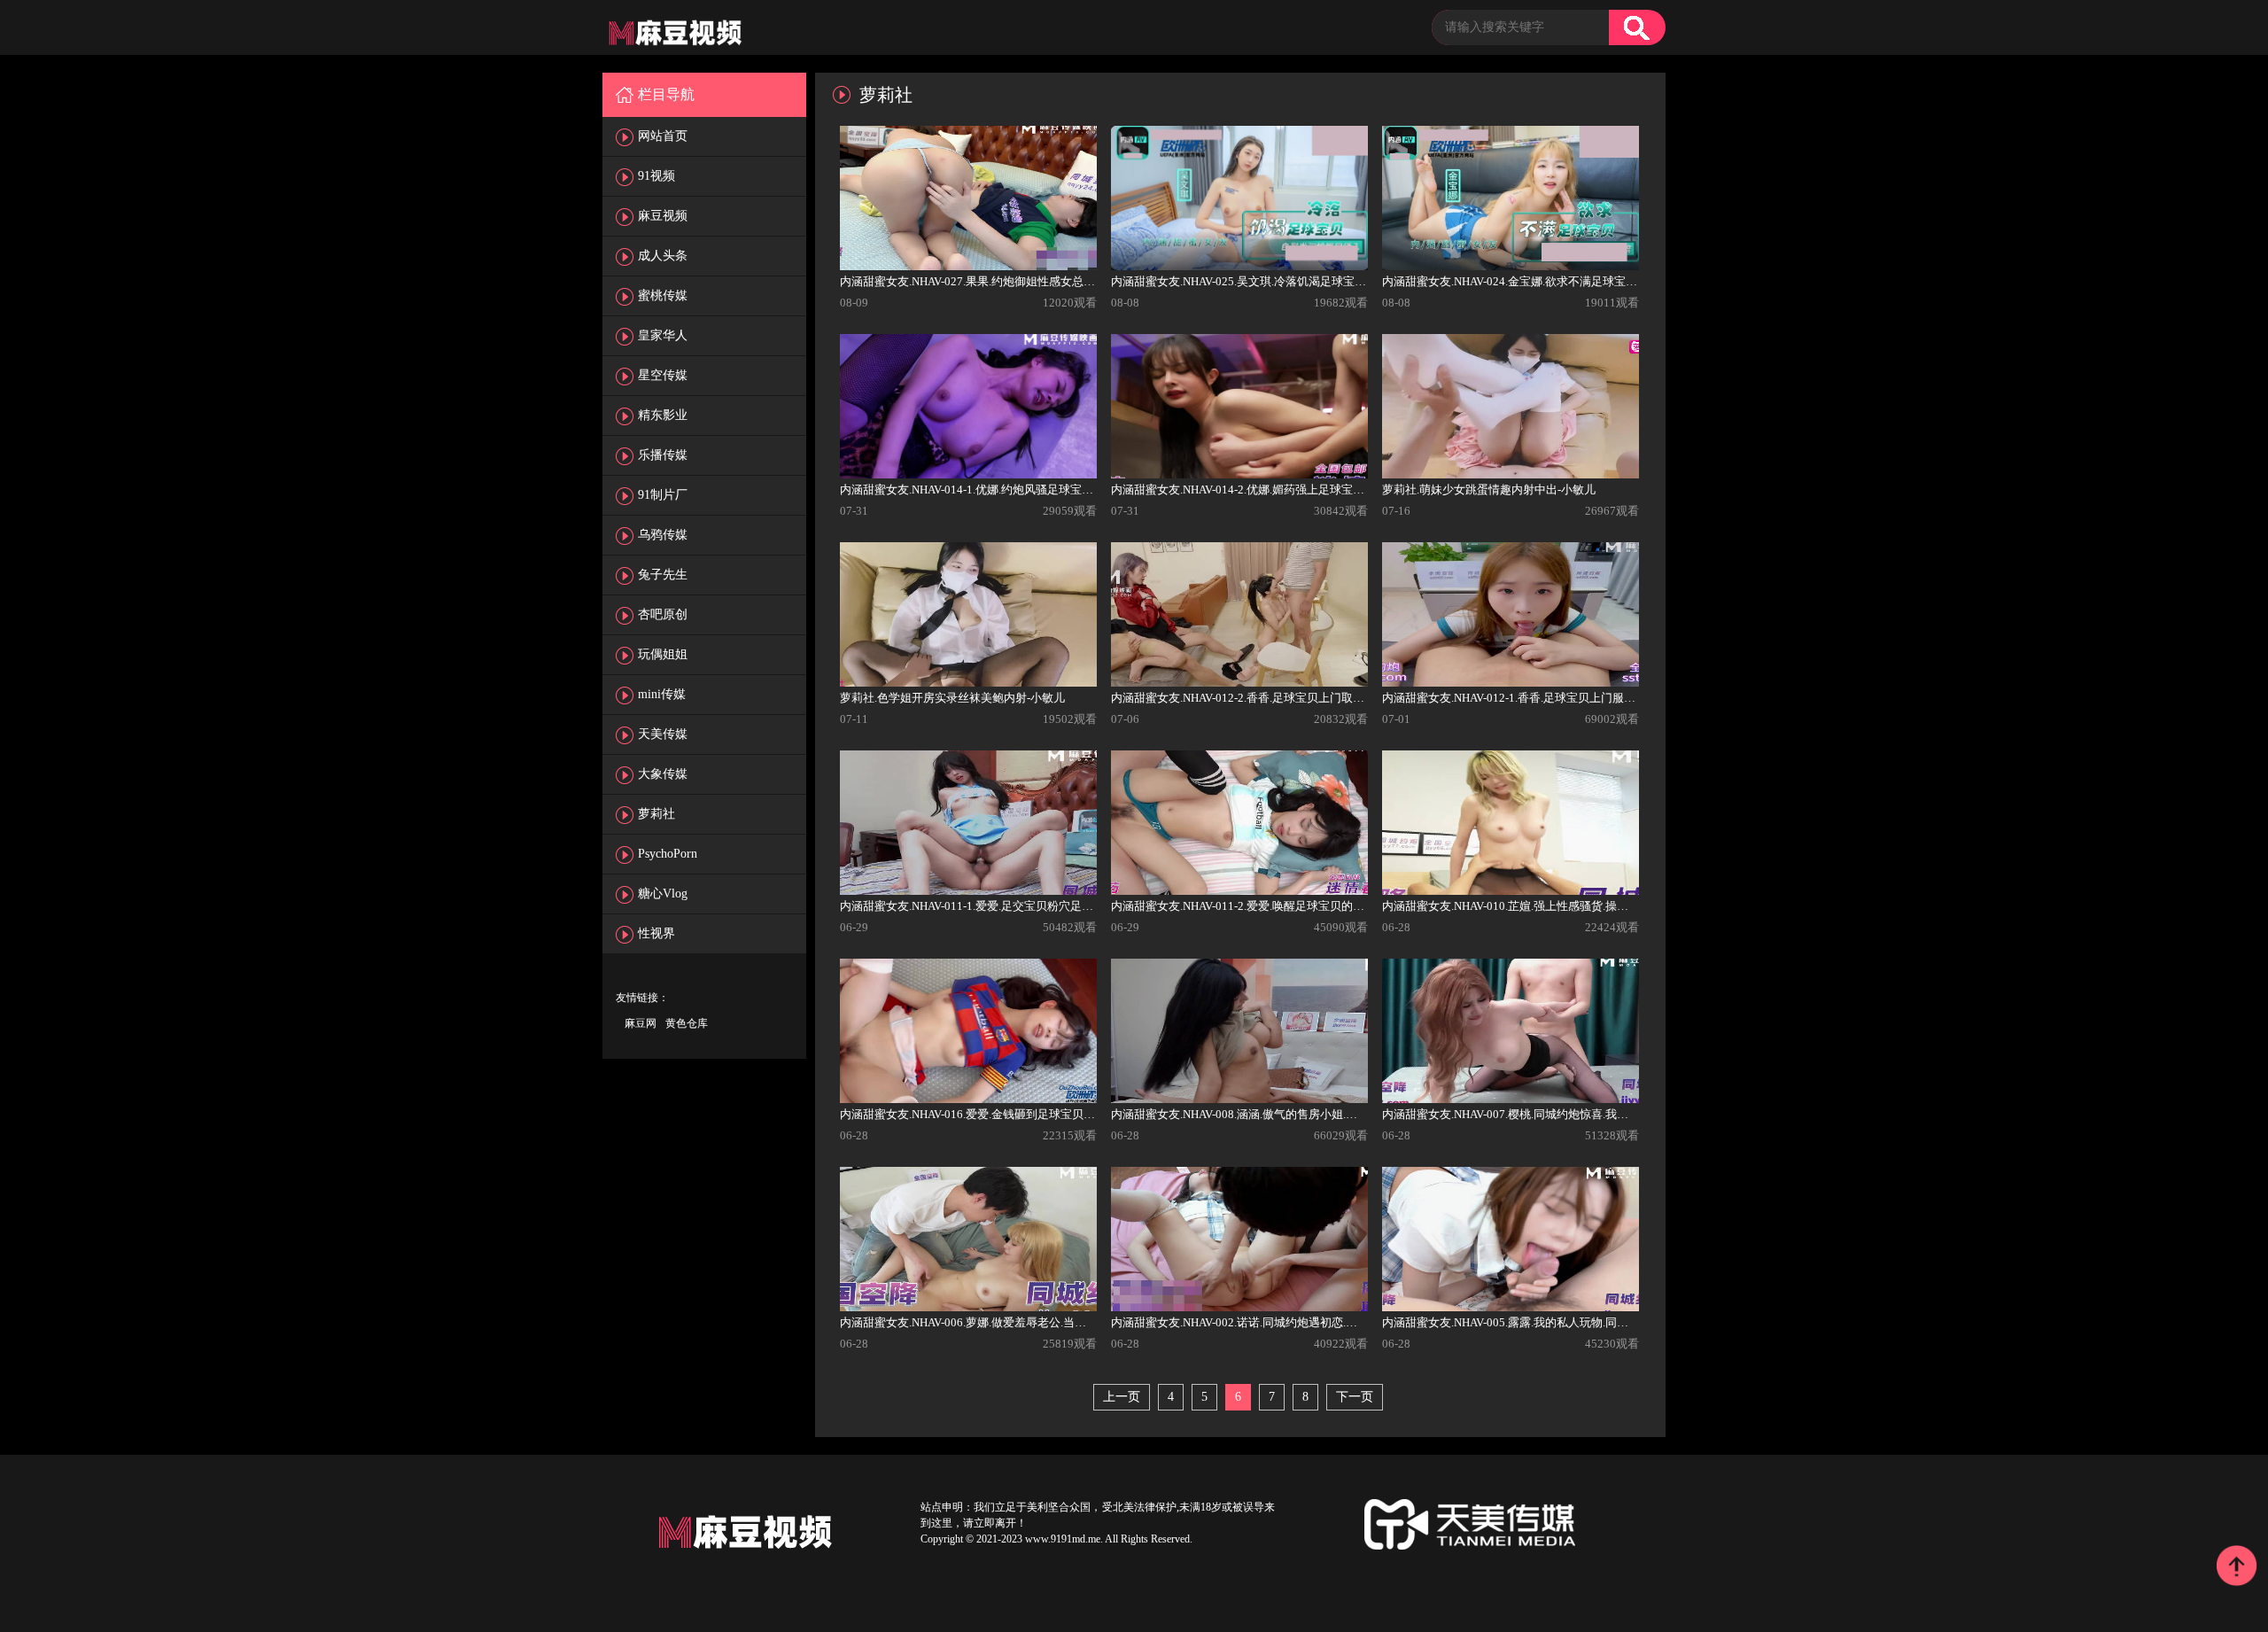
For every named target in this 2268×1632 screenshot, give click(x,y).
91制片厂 (663, 495)
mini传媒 (662, 694)
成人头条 (663, 256)
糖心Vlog (663, 894)
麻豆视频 (663, 216)
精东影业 (663, 415)
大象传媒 (663, 774)
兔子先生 (663, 575)
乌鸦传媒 (663, 535)
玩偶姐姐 (663, 654)
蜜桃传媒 (663, 295)
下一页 (1355, 1397)
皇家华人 (663, 335)
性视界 (656, 933)
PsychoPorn (668, 854)
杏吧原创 (663, 614)
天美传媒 (663, 734)
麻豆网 (641, 1023)
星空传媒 (663, 375)
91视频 (656, 176)
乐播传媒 (663, 455)
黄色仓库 (687, 1023)
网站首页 (663, 136)
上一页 (1122, 1397)
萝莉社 (656, 814)
